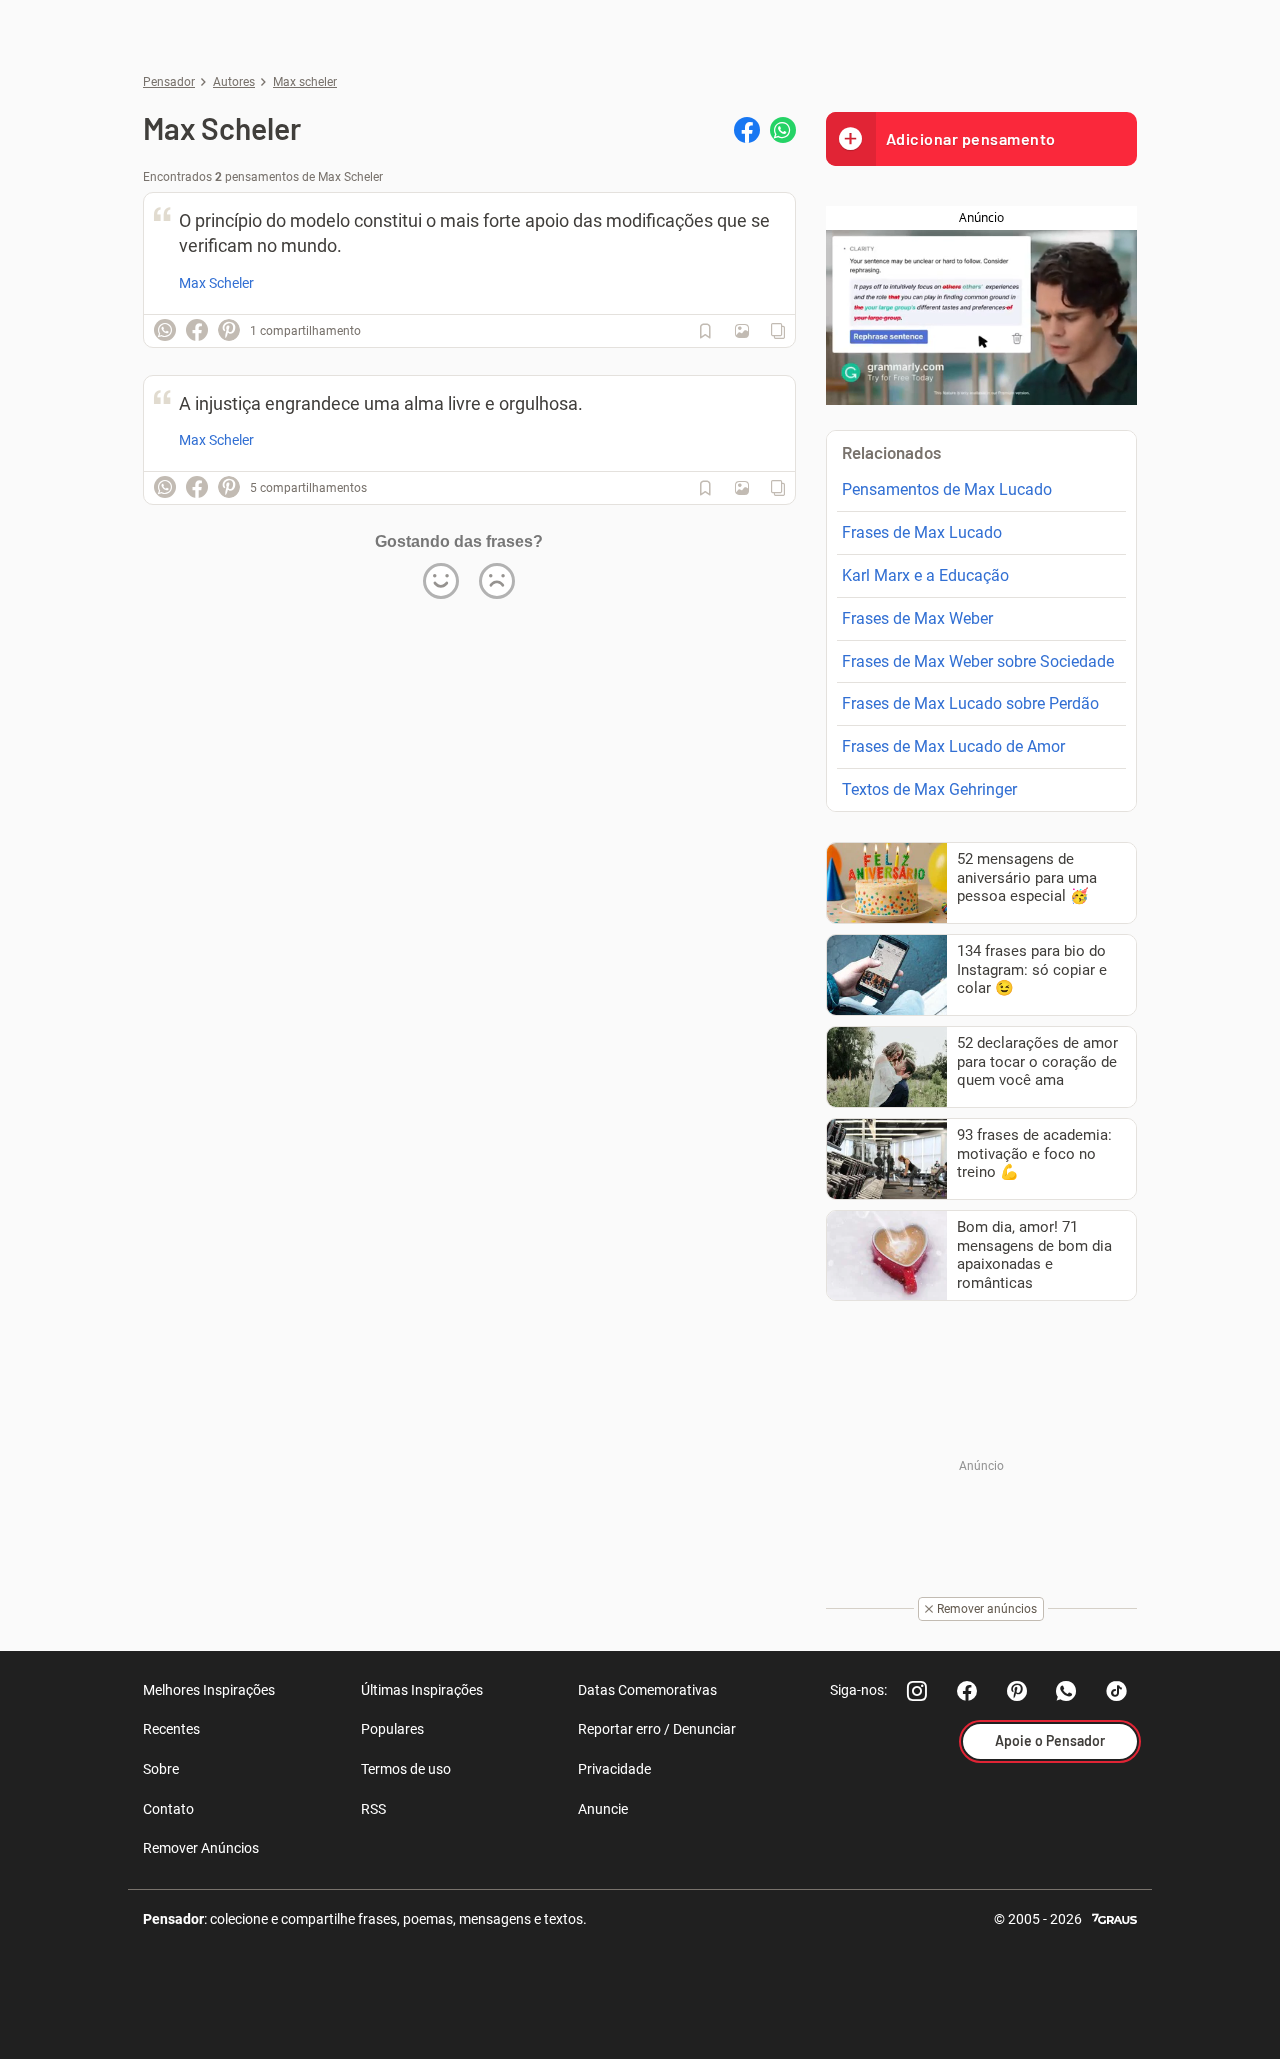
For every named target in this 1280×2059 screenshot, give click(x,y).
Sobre (161, 1769)
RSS (373, 1809)
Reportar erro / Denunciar (657, 1729)
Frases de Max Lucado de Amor (953, 746)
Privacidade (614, 1769)
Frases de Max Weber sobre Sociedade (978, 661)
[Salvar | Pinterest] (229, 330)
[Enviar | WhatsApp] (783, 130)
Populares (392, 1729)
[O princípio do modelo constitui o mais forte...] (742, 331)
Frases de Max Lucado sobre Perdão (970, 703)
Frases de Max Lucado (922, 532)
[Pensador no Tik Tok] (1117, 1691)
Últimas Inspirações (422, 1690)
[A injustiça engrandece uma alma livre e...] (742, 488)
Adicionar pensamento (971, 138)
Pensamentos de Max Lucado (947, 489)
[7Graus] (1114, 1917)
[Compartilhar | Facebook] (747, 130)
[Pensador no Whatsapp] (1067, 1691)
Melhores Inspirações (209, 1690)
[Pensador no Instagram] (917, 1691)
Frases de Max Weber (917, 618)
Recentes (171, 1729)
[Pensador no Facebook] (967, 1691)
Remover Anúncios (201, 1848)
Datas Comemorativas (647, 1690)
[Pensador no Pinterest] (1017, 1691)
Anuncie (603, 1809)
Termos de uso (406, 1769)
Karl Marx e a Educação (925, 575)
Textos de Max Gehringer (929, 789)
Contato (168, 1809)
